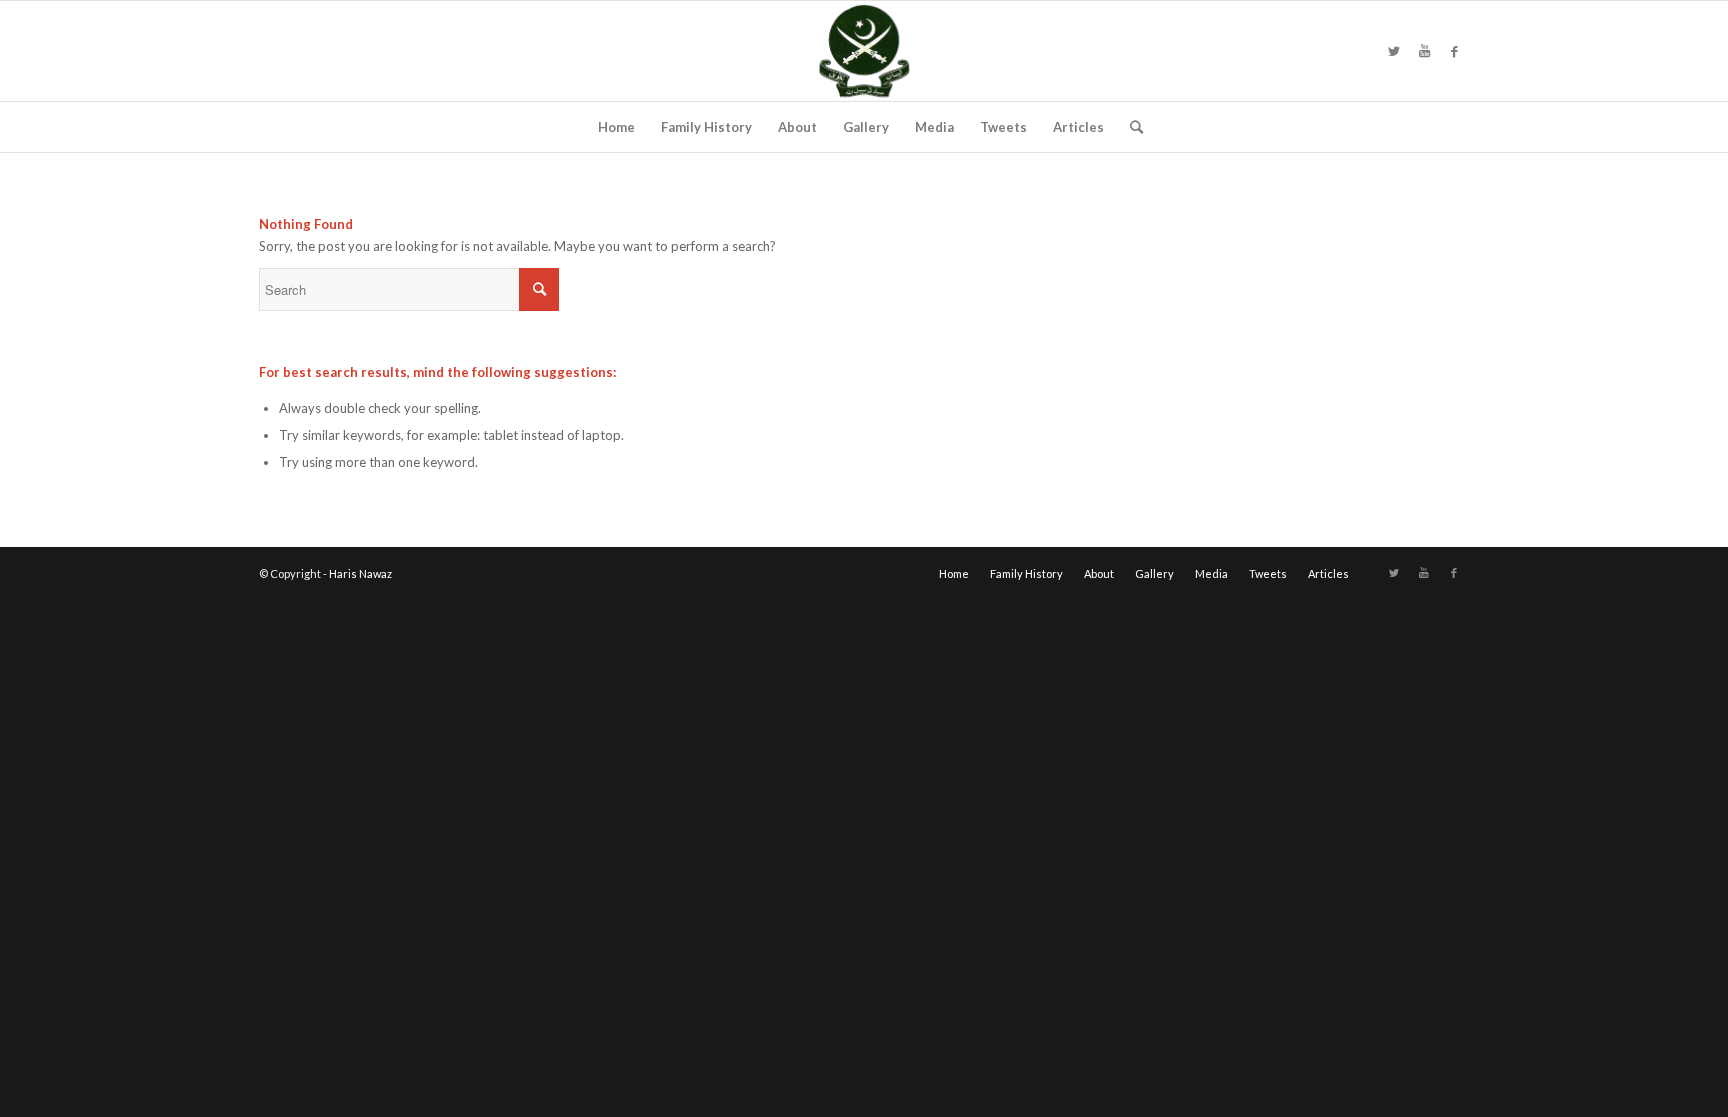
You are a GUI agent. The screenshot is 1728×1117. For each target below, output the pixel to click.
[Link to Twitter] (1394, 51)
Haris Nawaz (360, 573)
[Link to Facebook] (1454, 51)
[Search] (1130, 127)
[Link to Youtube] (1424, 51)
